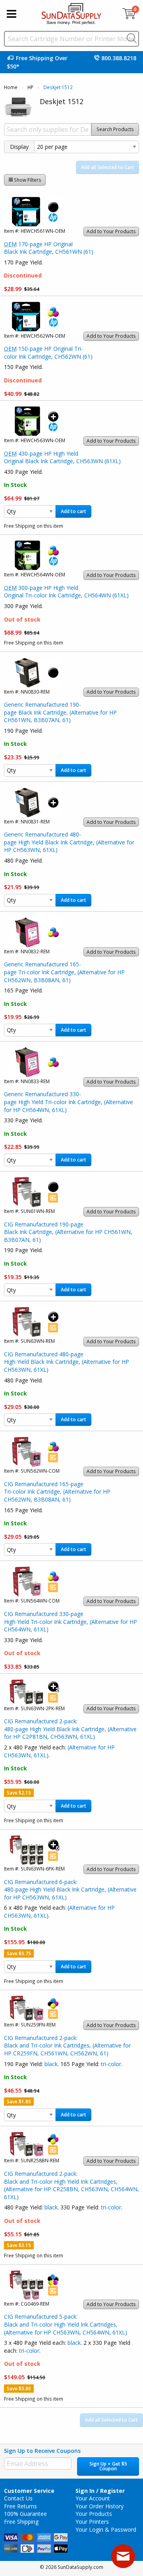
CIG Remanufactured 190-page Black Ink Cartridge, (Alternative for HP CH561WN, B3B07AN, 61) (68, 1232)
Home (11, 87)
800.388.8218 (119, 58)
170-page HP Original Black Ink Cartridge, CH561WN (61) (49, 248)
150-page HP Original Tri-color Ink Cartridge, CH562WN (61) (48, 353)
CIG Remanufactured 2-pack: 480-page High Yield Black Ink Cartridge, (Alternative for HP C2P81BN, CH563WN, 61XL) (70, 1729)
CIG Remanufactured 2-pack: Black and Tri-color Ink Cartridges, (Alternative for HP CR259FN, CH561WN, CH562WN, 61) (67, 2046)
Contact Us (18, 2498)
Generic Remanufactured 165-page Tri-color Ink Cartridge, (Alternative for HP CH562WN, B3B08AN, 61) (64, 972)
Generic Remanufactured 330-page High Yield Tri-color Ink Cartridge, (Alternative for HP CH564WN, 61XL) (69, 1102)
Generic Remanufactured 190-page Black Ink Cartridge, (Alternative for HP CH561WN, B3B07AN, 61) (60, 712)
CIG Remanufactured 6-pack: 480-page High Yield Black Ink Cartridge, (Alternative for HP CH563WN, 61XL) (70, 1890)
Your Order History (100, 2506)
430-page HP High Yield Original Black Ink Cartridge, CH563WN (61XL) (62, 457)
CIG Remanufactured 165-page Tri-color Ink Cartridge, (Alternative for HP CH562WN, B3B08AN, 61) (57, 1492)
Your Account (93, 2498)
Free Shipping (21, 2522)
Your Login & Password (106, 2529)
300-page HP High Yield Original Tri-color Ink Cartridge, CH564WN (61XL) (66, 592)
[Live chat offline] (123, 2556)
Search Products (115, 129)
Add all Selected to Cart (107, 167)
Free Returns (20, 2506)
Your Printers (92, 2522)
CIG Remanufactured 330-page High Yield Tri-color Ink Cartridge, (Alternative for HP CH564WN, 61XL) (71, 1622)
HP (30, 87)
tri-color (111, 2064)
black (51, 2064)
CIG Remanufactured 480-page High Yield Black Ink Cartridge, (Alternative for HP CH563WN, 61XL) (67, 1362)
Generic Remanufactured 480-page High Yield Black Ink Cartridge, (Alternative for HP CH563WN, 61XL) (69, 842)
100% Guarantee (25, 2514)
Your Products (94, 2514)
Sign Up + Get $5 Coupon (108, 2466)
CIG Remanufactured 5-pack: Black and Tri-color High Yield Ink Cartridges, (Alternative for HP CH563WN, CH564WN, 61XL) (66, 2324)
